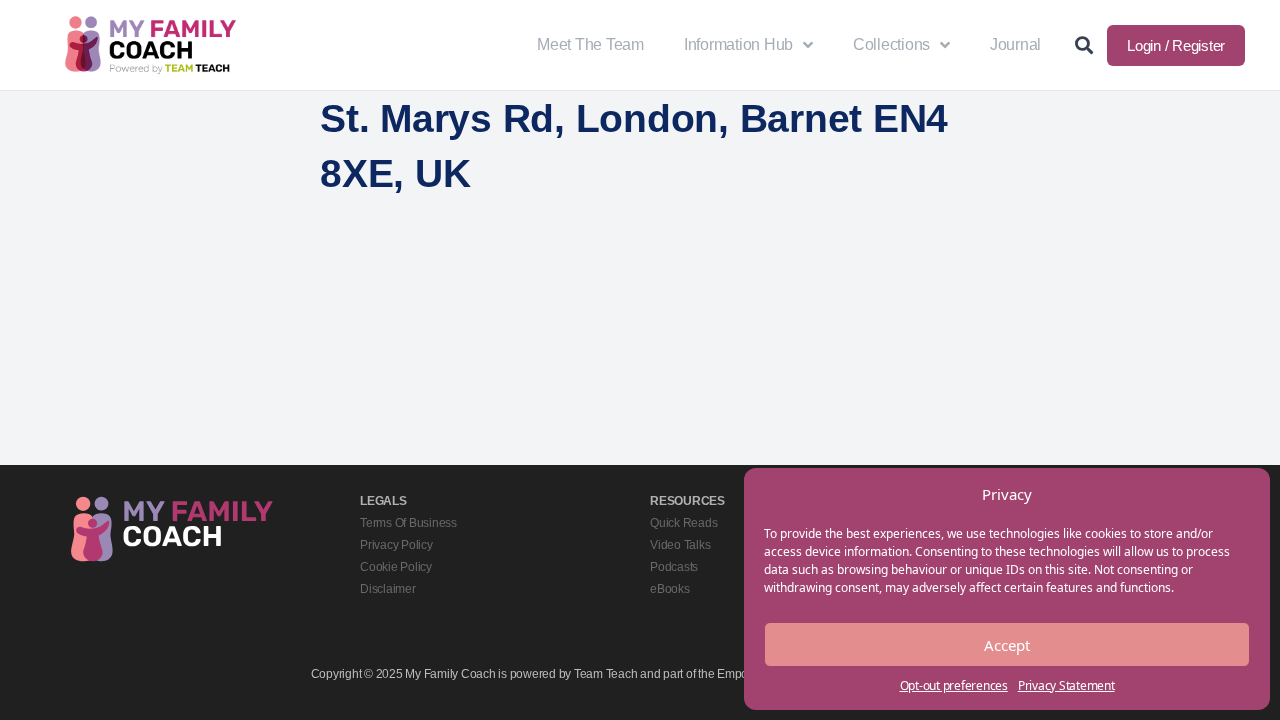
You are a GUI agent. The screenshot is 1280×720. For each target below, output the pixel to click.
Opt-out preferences (954, 685)
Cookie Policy (396, 567)
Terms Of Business (408, 523)
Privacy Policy (396, 545)
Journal (1015, 44)
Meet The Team (590, 44)
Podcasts (674, 567)
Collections (891, 44)
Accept (1007, 645)
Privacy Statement (1066, 685)
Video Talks (680, 545)
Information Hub (738, 44)
